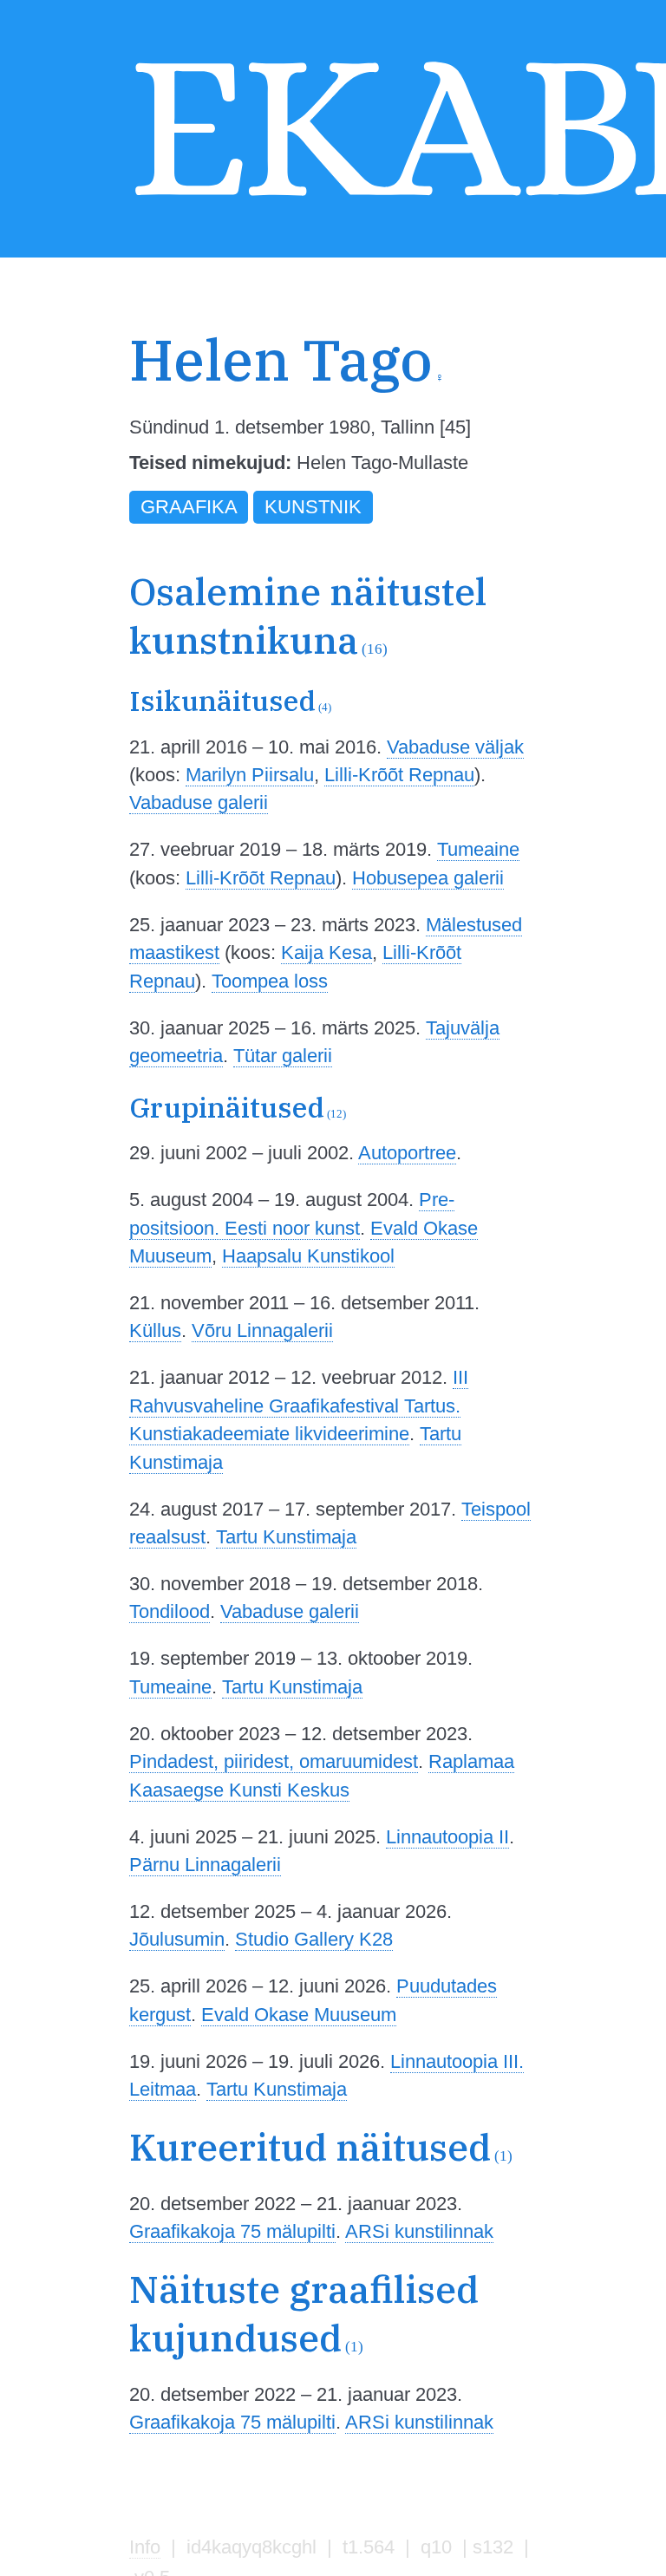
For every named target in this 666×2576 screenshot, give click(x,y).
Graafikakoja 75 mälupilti (232, 2231)
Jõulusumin (177, 1939)
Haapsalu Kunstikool (308, 1256)
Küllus (155, 1330)
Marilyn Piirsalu (250, 775)
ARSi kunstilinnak (419, 2231)
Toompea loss (270, 981)
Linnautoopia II (447, 1837)
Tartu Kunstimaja (286, 1537)
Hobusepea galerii (428, 878)
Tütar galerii (283, 1056)
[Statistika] (522, 401)
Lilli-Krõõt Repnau (399, 775)
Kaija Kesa (326, 952)
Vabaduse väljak (455, 747)
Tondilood (170, 1611)
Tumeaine (478, 849)
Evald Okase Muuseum (299, 2015)
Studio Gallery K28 (314, 1939)
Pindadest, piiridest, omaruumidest (274, 1761)
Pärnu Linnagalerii (205, 1865)
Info (145, 2547)
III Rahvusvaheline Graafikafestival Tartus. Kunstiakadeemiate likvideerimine (299, 1405)
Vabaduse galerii (199, 802)
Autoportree (407, 1153)
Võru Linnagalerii (262, 1330)
